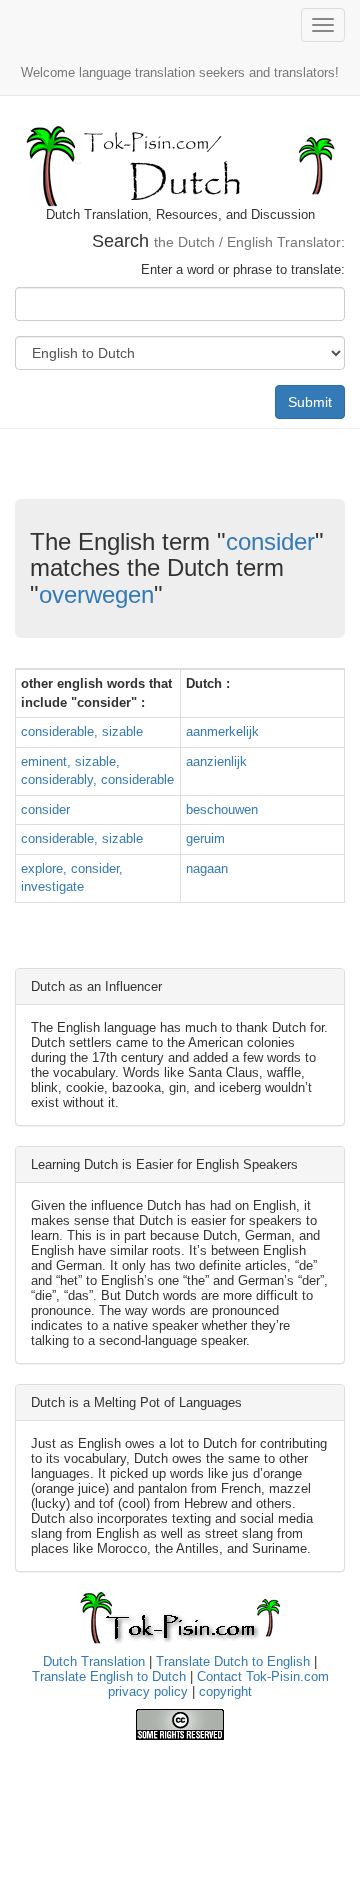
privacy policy (148, 1691)
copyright (225, 1691)
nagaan (207, 868)
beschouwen (222, 809)
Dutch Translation (94, 1661)
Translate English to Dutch (109, 1676)
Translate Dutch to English (233, 1661)
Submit (310, 402)
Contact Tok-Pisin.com (263, 1676)
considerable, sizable (82, 731)
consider (270, 541)
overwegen (96, 594)
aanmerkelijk (222, 731)
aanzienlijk (216, 761)
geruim (205, 838)
